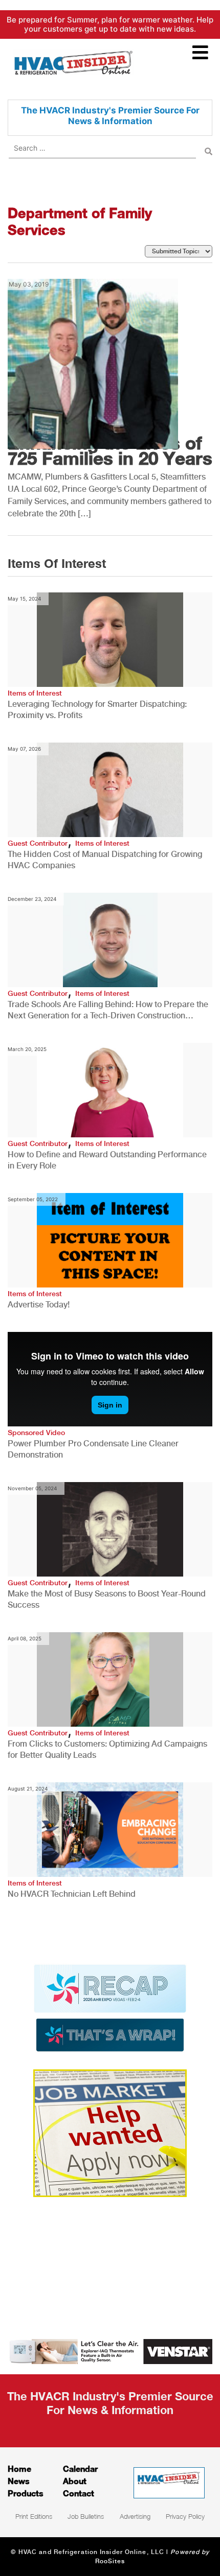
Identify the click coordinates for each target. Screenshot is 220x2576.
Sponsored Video (36, 1433)
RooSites (110, 2561)
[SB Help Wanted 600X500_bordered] (110, 2132)
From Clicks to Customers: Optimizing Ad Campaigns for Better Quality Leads (107, 1749)
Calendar (80, 2468)
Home (19, 2468)
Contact (79, 2493)
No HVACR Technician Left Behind (72, 1894)
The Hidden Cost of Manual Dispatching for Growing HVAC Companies (105, 860)
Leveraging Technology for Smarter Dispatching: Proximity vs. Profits (97, 710)
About (75, 2481)
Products (26, 2493)
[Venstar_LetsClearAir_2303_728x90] (110, 2351)
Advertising (135, 2516)
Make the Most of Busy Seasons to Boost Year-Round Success (107, 1599)
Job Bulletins (86, 2516)
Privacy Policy (185, 2516)
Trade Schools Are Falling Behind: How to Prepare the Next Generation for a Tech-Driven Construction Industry (108, 1010)
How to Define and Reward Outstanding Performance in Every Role (107, 1160)
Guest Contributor (38, 843)
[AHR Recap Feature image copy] (110, 2007)
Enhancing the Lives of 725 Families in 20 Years (110, 450)
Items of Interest (35, 693)
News (19, 2481)
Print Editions (34, 2516)
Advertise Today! (39, 1305)
